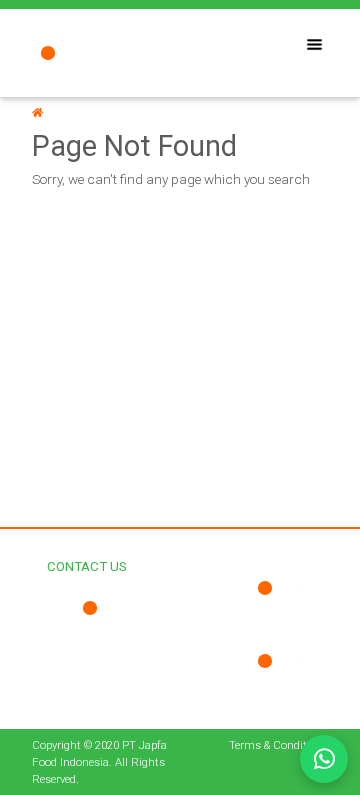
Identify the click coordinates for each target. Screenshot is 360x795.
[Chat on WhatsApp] (324, 759)
